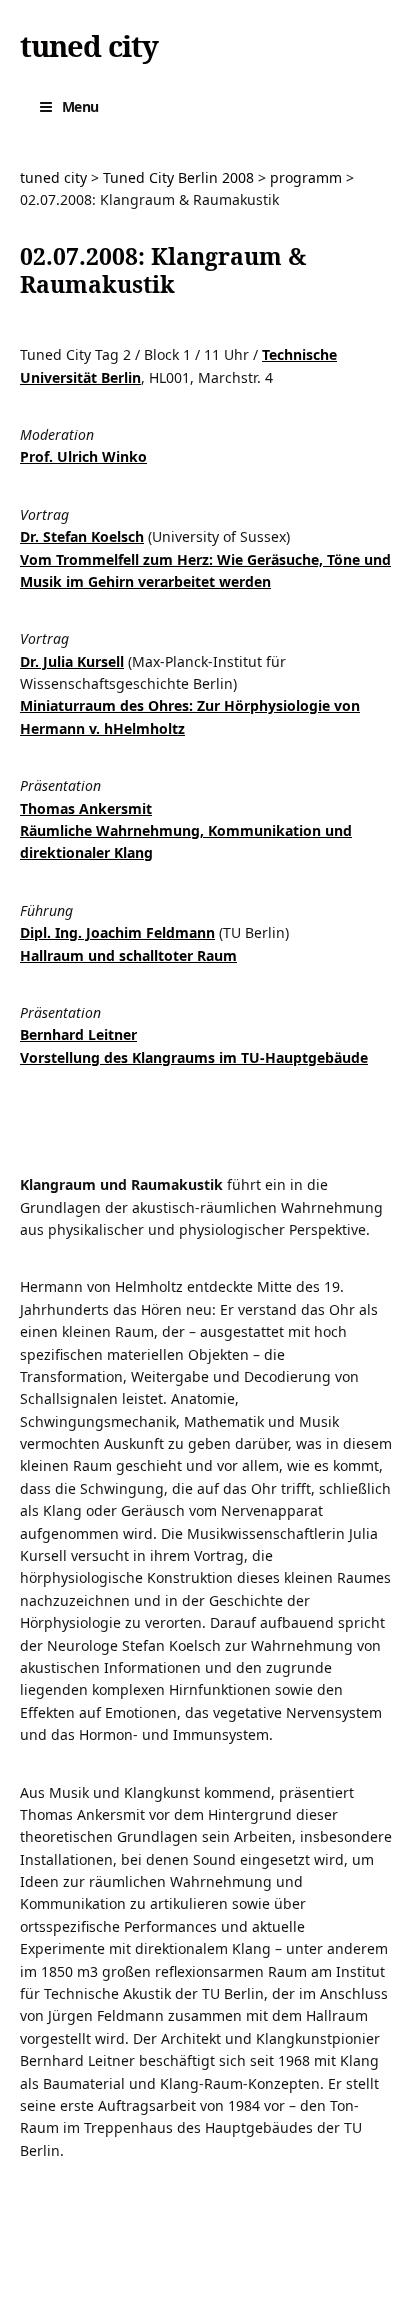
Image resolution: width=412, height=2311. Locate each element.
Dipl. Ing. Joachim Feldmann (117, 932)
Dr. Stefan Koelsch (82, 536)
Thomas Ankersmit (86, 808)
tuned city (89, 46)
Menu (80, 106)
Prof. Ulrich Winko (83, 456)
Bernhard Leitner (78, 1034)
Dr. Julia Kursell (72, 661)
